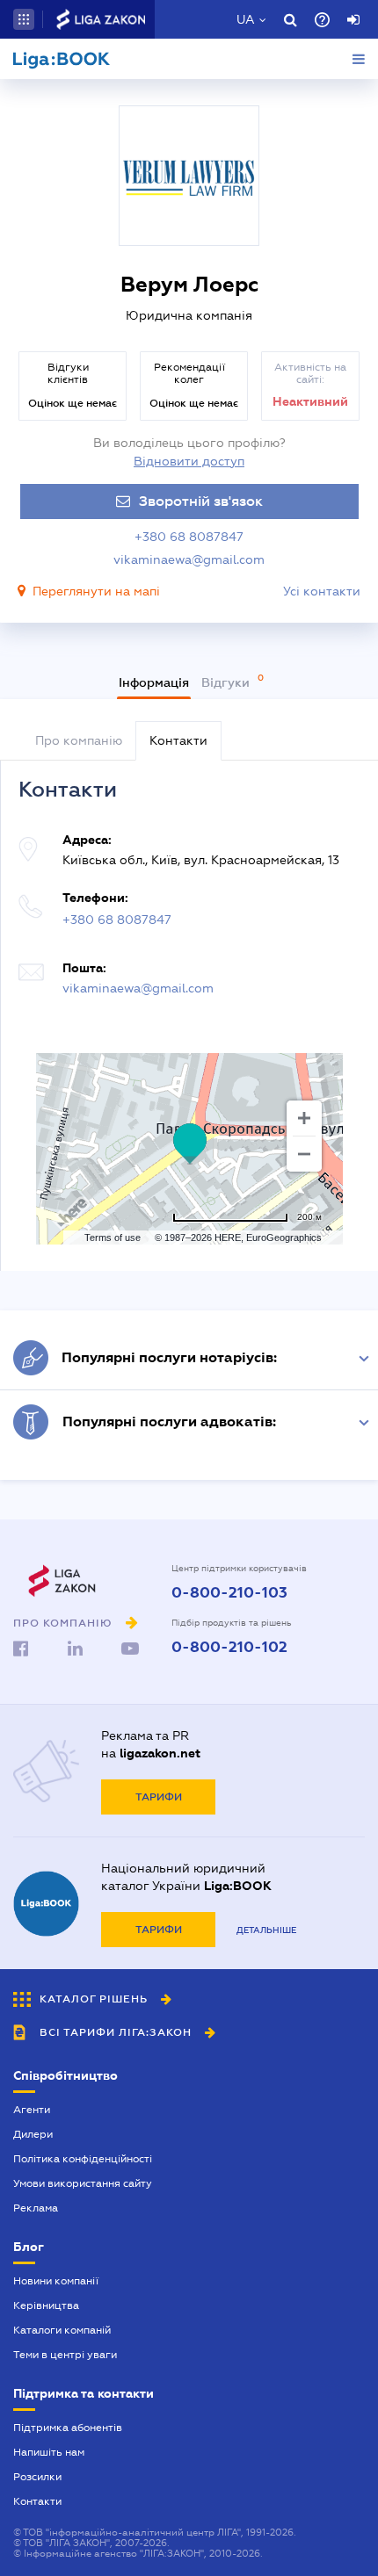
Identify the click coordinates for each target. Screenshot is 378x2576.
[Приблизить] (304, 1118)
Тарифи (159, 1797)
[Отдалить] (304, 1154)
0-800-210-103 (229, 1593)
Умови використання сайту (83, 2183)
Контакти (37, 2501)
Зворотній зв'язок (201, 501)
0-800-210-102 (229, 1648)
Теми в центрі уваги (65, 2355)
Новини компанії (56, 2281)
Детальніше (266, 1930)
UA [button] (246, 19)
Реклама (36, 2208)
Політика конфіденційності (83, 2159)
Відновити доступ (189, 461)
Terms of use (113, 1237)
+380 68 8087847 (189, 537)
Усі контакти (322, 591)
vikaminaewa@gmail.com (189, 559)
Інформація (154, 682)
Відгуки (227, 682)
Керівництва (46, 2305)
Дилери (33, 2134)
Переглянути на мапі (96, 591)
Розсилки (37, 2477)
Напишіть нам (49, 2452)
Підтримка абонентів (68, 2428)
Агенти (32, 2110)
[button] (24, 19)
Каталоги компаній (62, 2330)
